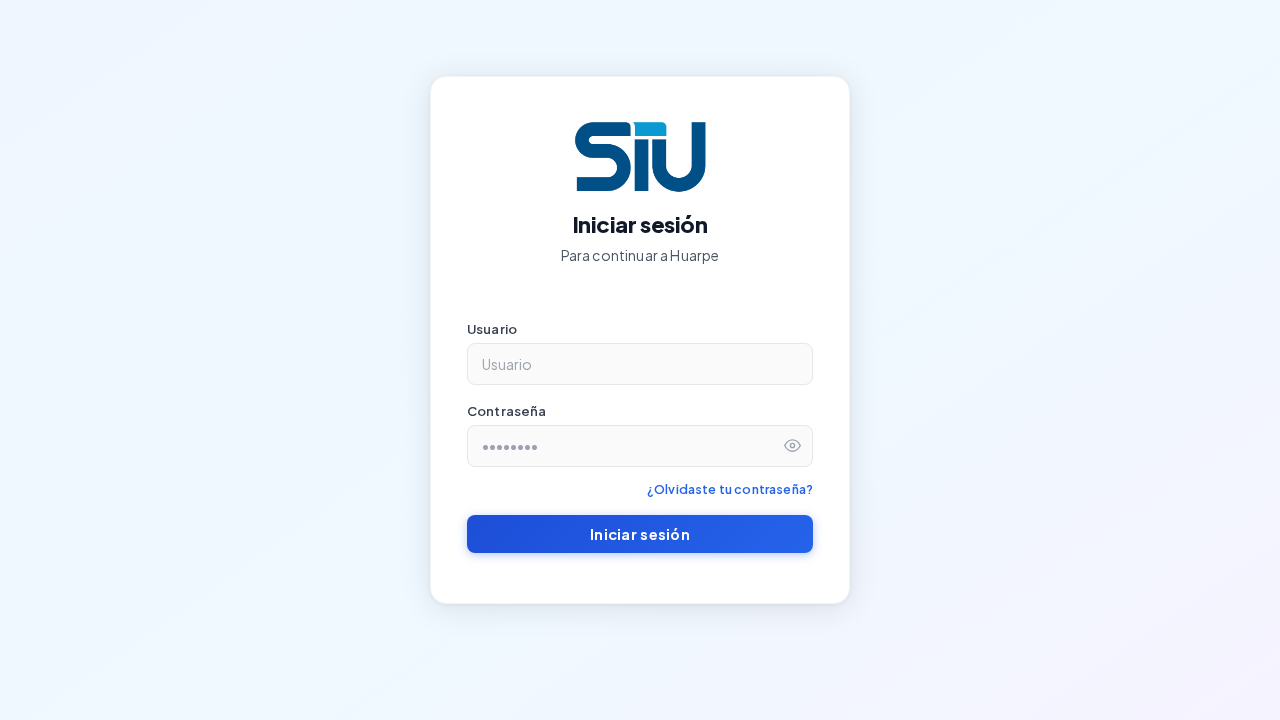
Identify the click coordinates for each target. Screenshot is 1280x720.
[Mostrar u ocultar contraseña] (792, 445)
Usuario (492, 329)
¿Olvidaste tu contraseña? (730, 489)
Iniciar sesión (640, 534)
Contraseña (507, 411)
